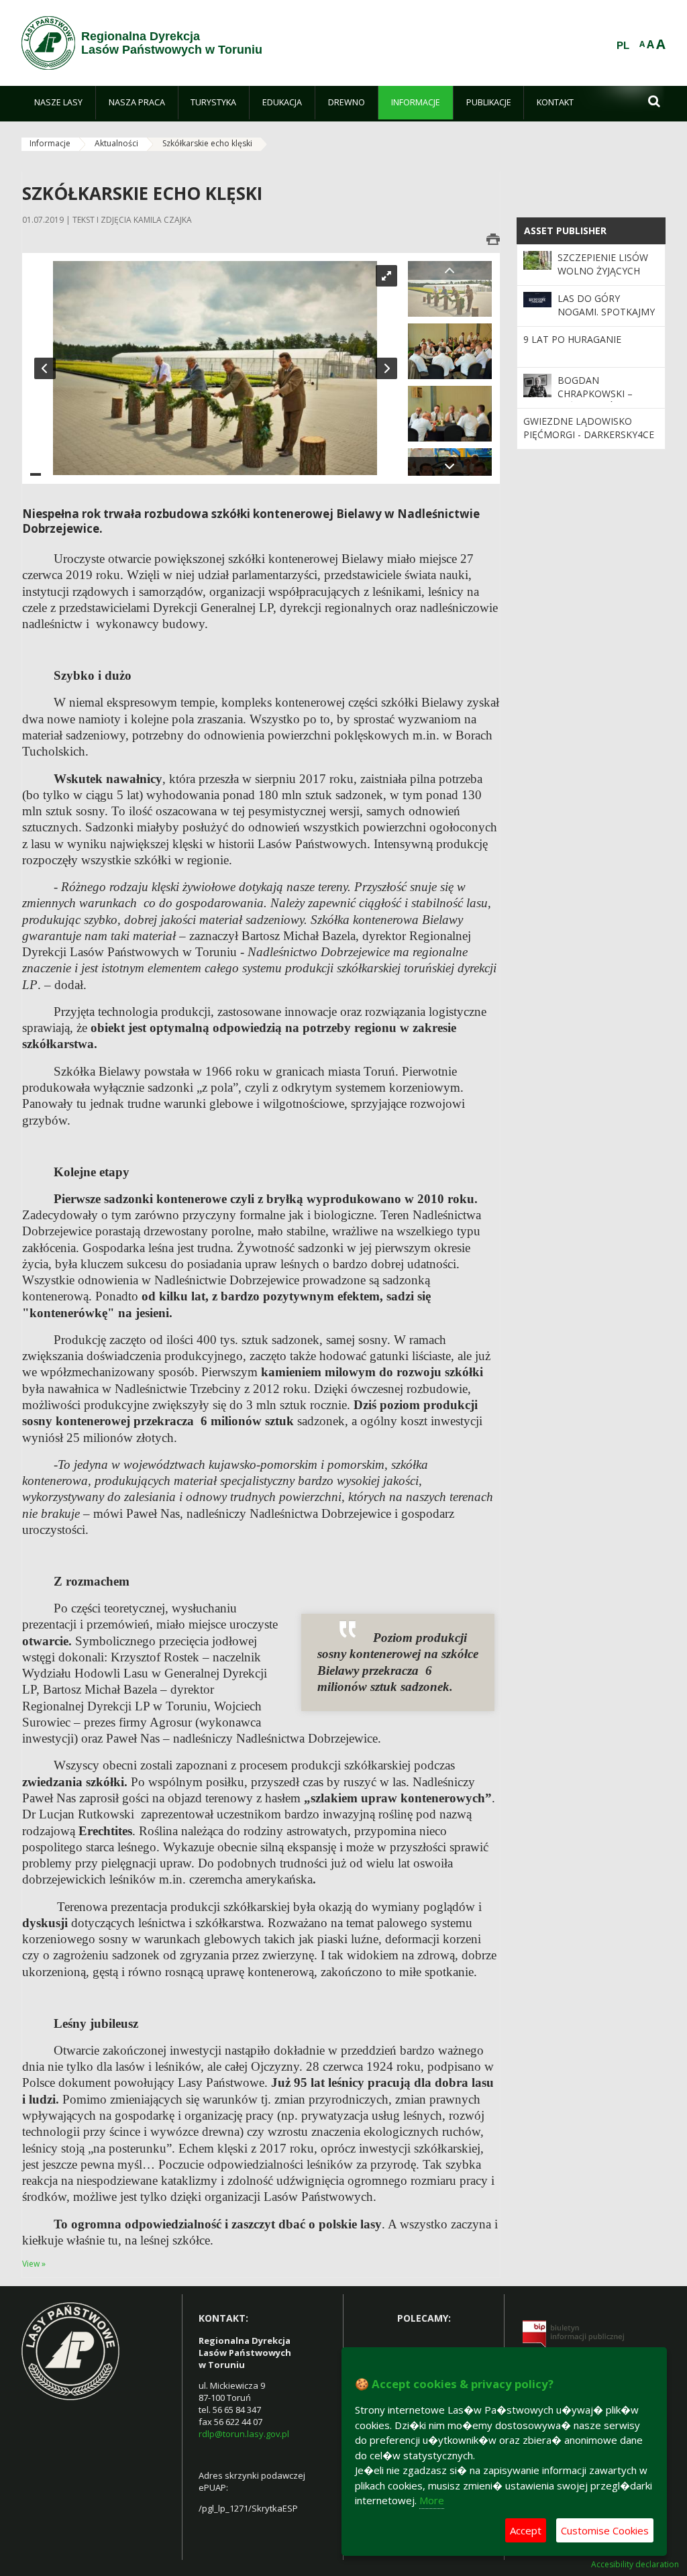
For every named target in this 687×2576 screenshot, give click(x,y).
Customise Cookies (605, 2530)
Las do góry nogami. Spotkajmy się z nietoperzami (606, 312)
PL (623, 46)
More (432, 2500)
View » (34, 2264)
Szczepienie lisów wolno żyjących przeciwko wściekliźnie (603, 278)
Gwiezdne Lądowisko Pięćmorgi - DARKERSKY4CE (589, 428)
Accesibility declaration (635, 2565)
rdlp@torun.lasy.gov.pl (244, 2434)
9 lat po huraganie (572, 339)
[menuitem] (58, 103)
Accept (526, 2530)
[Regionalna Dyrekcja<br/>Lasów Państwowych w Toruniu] (48, 43)
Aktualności (116, 143)
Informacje (50, 143)
